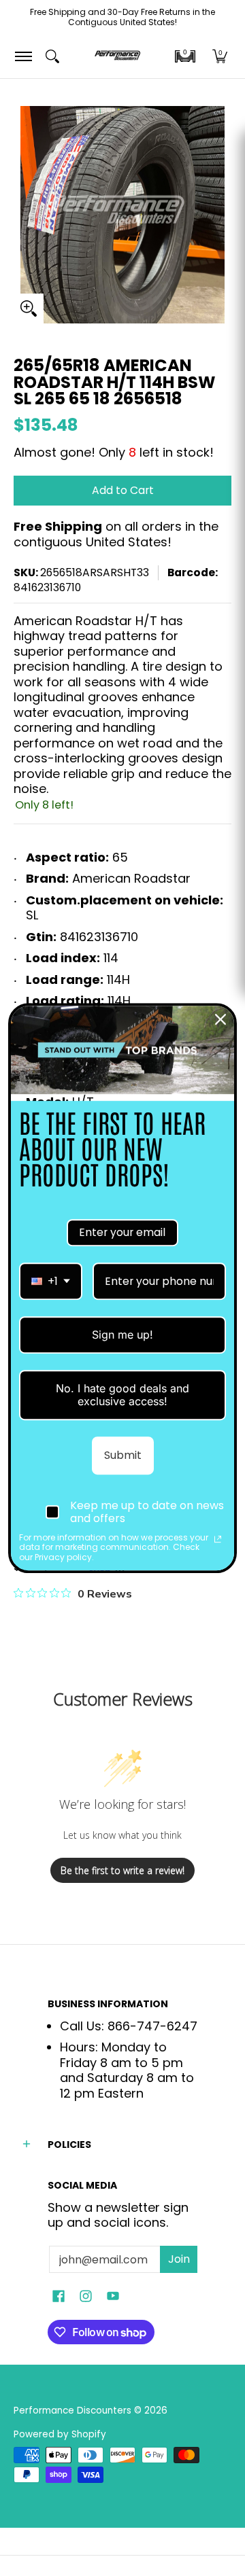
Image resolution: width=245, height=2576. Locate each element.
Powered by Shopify (60, 2434)
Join (179, 2259)
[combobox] (51, 1281)
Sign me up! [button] (122, 1335)
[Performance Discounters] (117, 56)
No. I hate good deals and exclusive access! (122, 1395)
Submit (123, 1455)
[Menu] (23, 56)
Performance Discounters (72, 2411)
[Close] (220, 1019)
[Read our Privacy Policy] (218, 1539)
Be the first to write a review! (122, 1870)
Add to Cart (123, 490)
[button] (185, 56)
